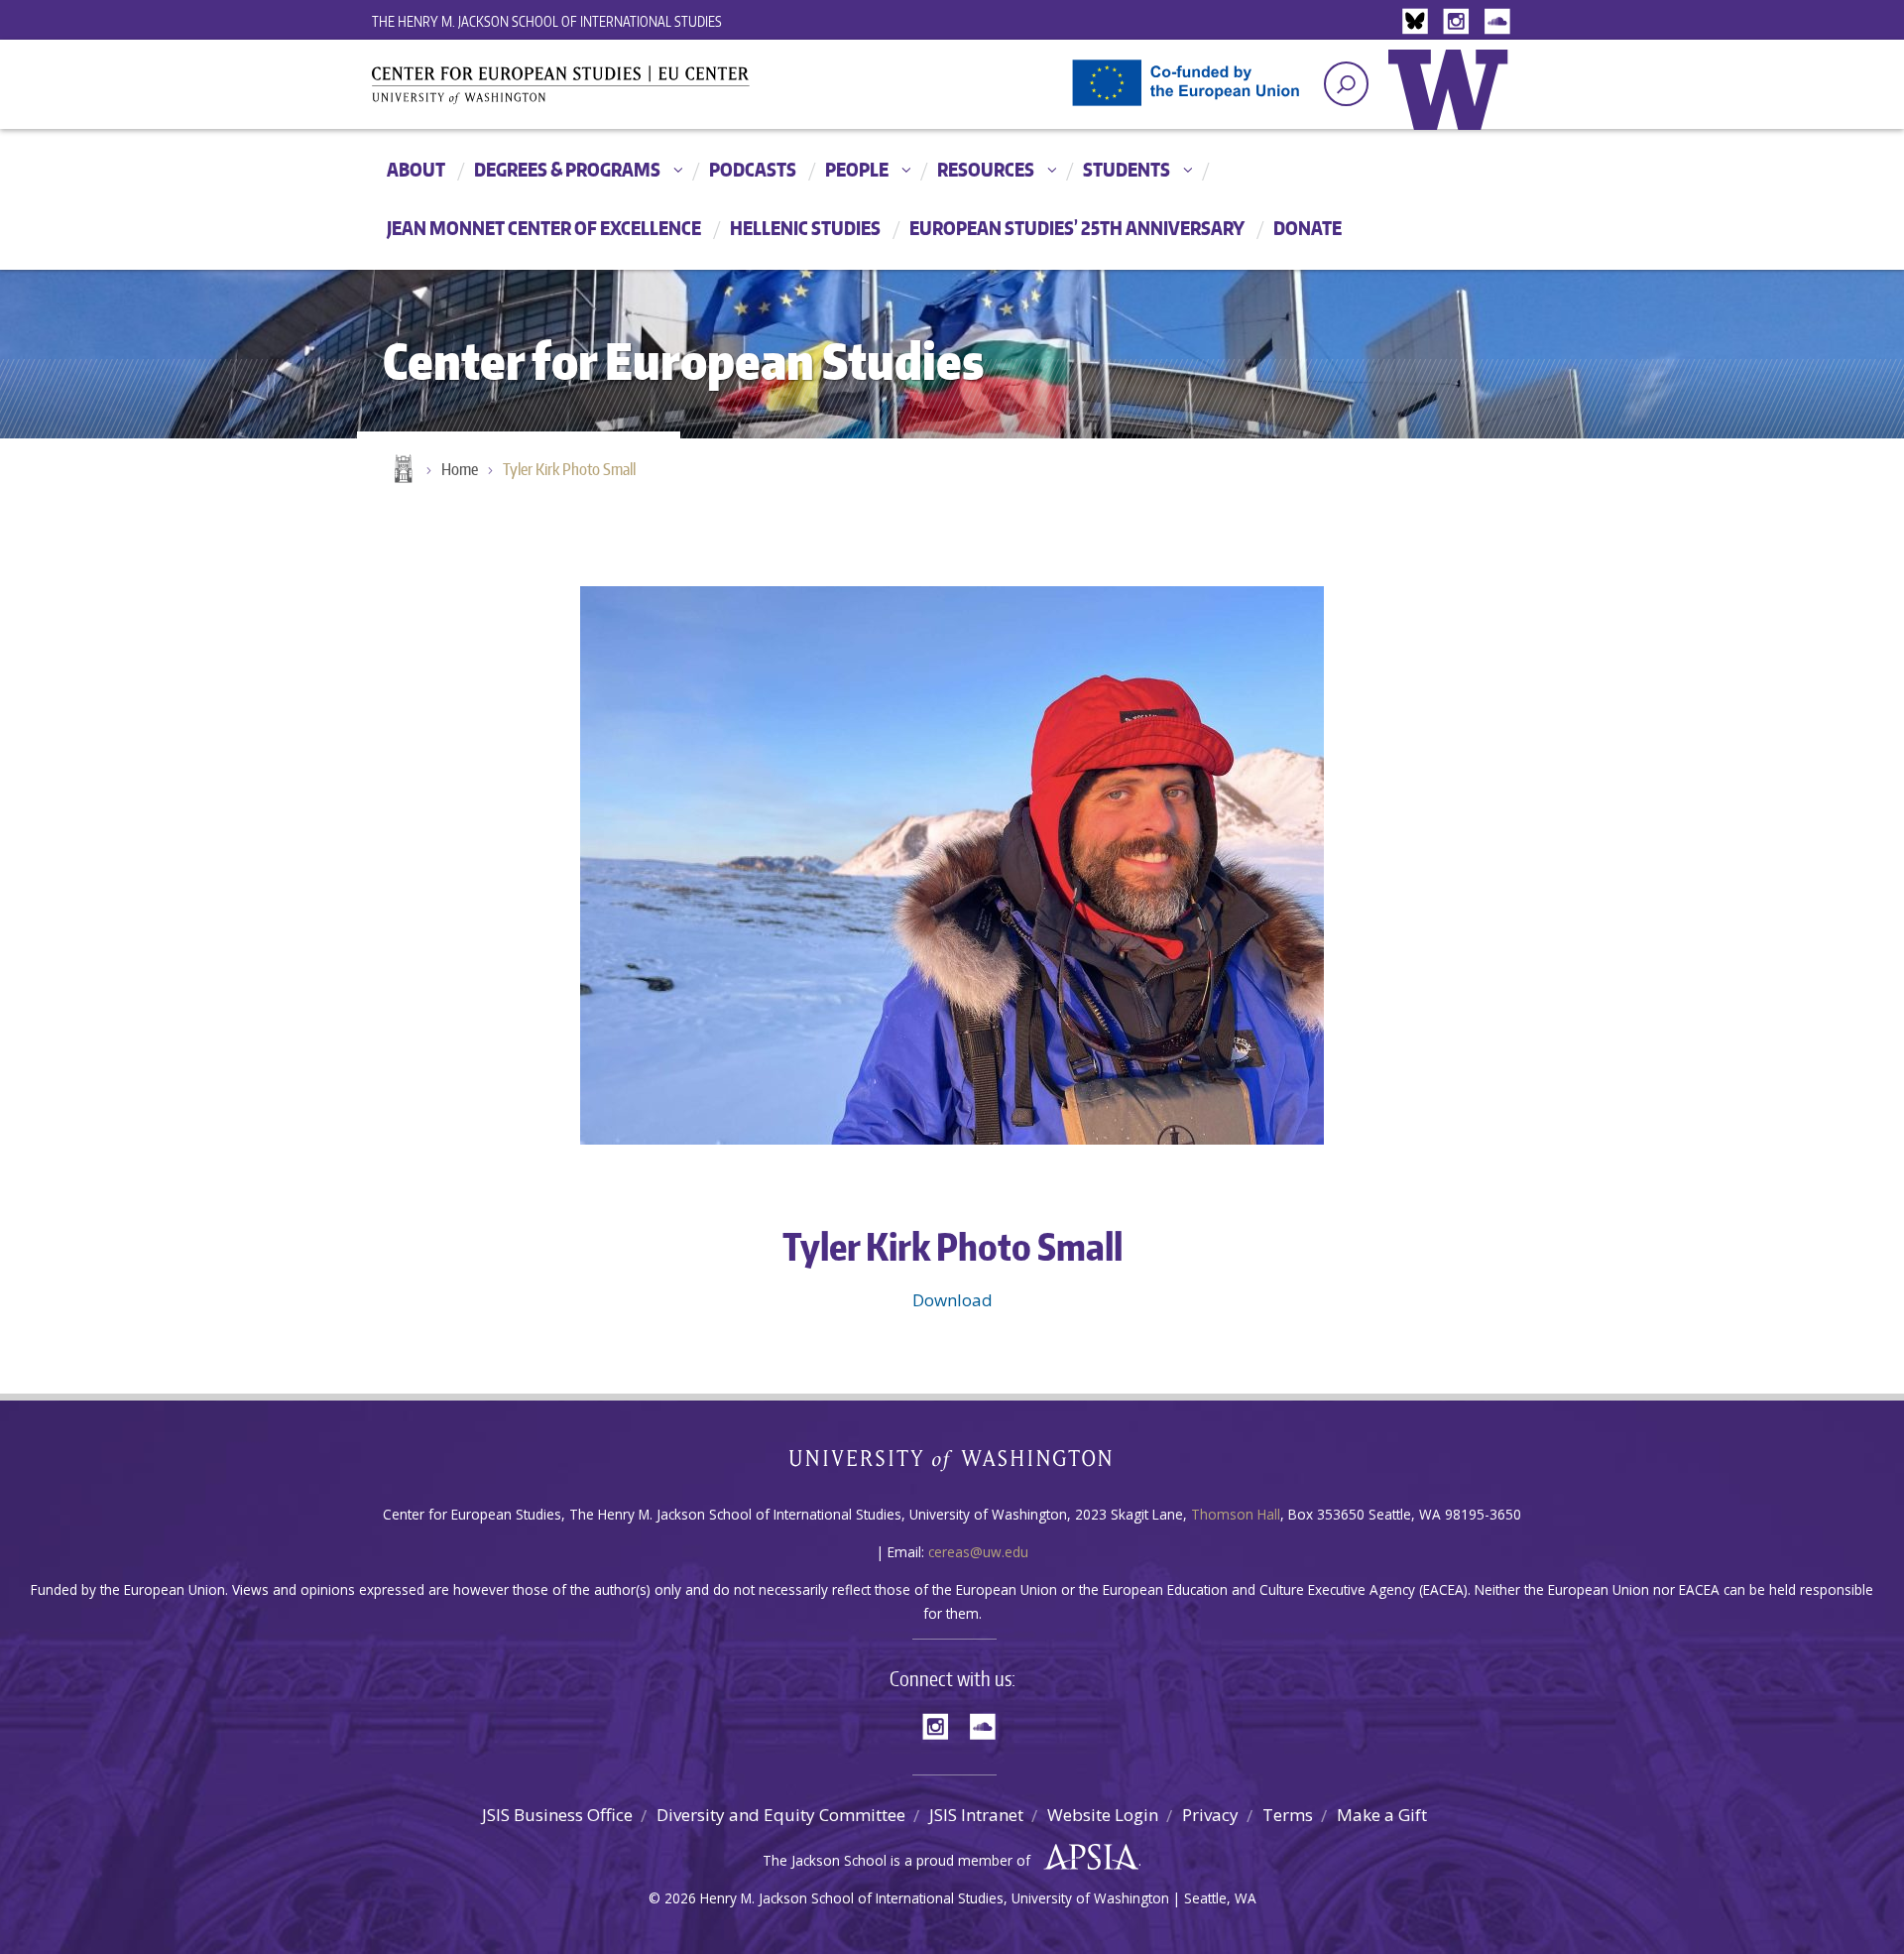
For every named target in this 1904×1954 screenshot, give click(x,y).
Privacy (1210, 1815)
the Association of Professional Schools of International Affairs (1086, 1858)
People (857, 169)
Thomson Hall (1236, 1514)
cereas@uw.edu (978, 1552)
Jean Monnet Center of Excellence (544, 228)
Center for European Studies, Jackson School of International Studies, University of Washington (595, 91)
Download (952, 1300)
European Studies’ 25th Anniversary (1077, 228)
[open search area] (1346, 84)
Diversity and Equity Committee (781, 1815)
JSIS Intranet (976, 1815)
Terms (1288, 1815)
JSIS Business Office (557, 1815)
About (416, 169)
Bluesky (1420, 22)
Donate (1308, 228)
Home (402, 470)
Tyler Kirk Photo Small (569, 469)
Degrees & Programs (567, 169)
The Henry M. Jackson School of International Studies (547, 21)
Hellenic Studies (805, 228)
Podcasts (753, 169)
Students (1127, 169)
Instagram (1460, 22)
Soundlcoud (1499, 22)
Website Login (1103, 1815)
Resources (986, 169)
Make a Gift (1382, 1815)
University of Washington (1453, 104)
